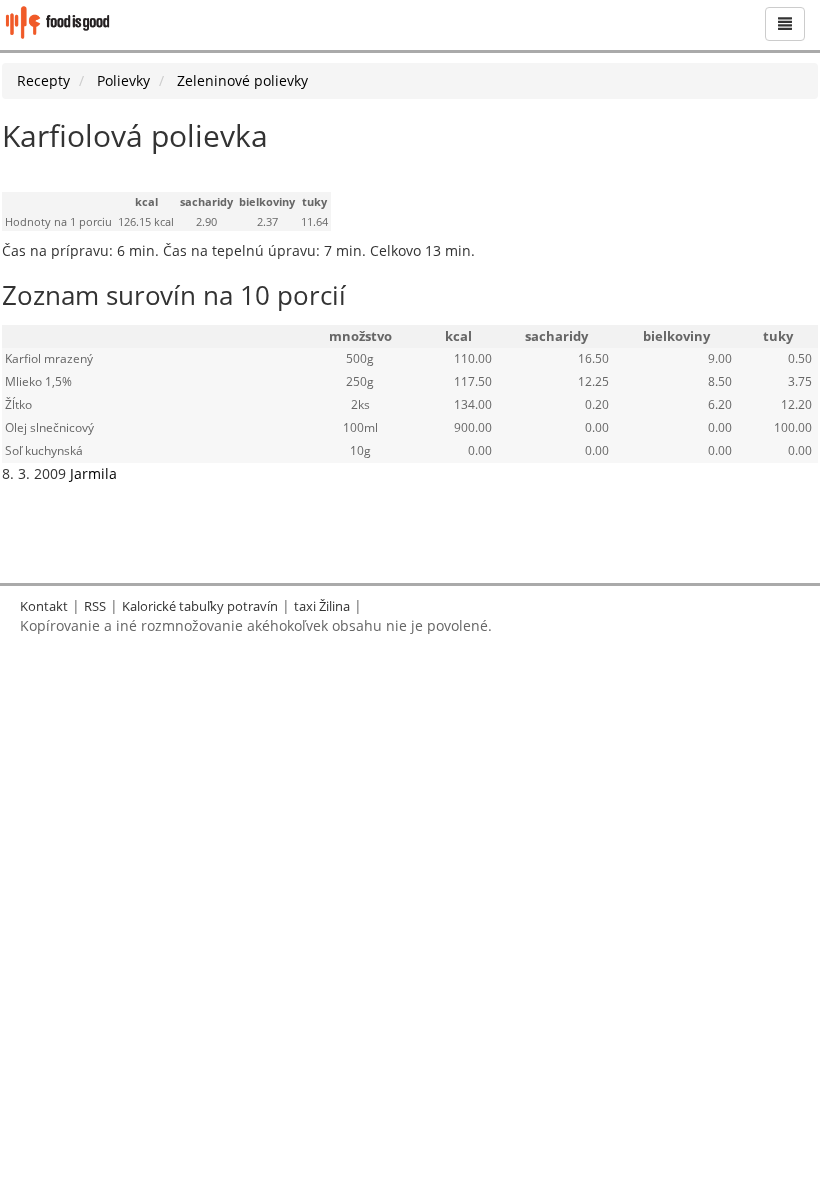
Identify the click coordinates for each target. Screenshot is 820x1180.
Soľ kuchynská (44, 450)
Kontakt (44, 606)
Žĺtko (18, 404)
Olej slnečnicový (49, 427)
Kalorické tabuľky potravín (200, 606)
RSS (95, 606)
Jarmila (93, 473)
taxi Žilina (322, 606)
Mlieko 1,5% (38, 381)
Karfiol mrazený (49, 358)
